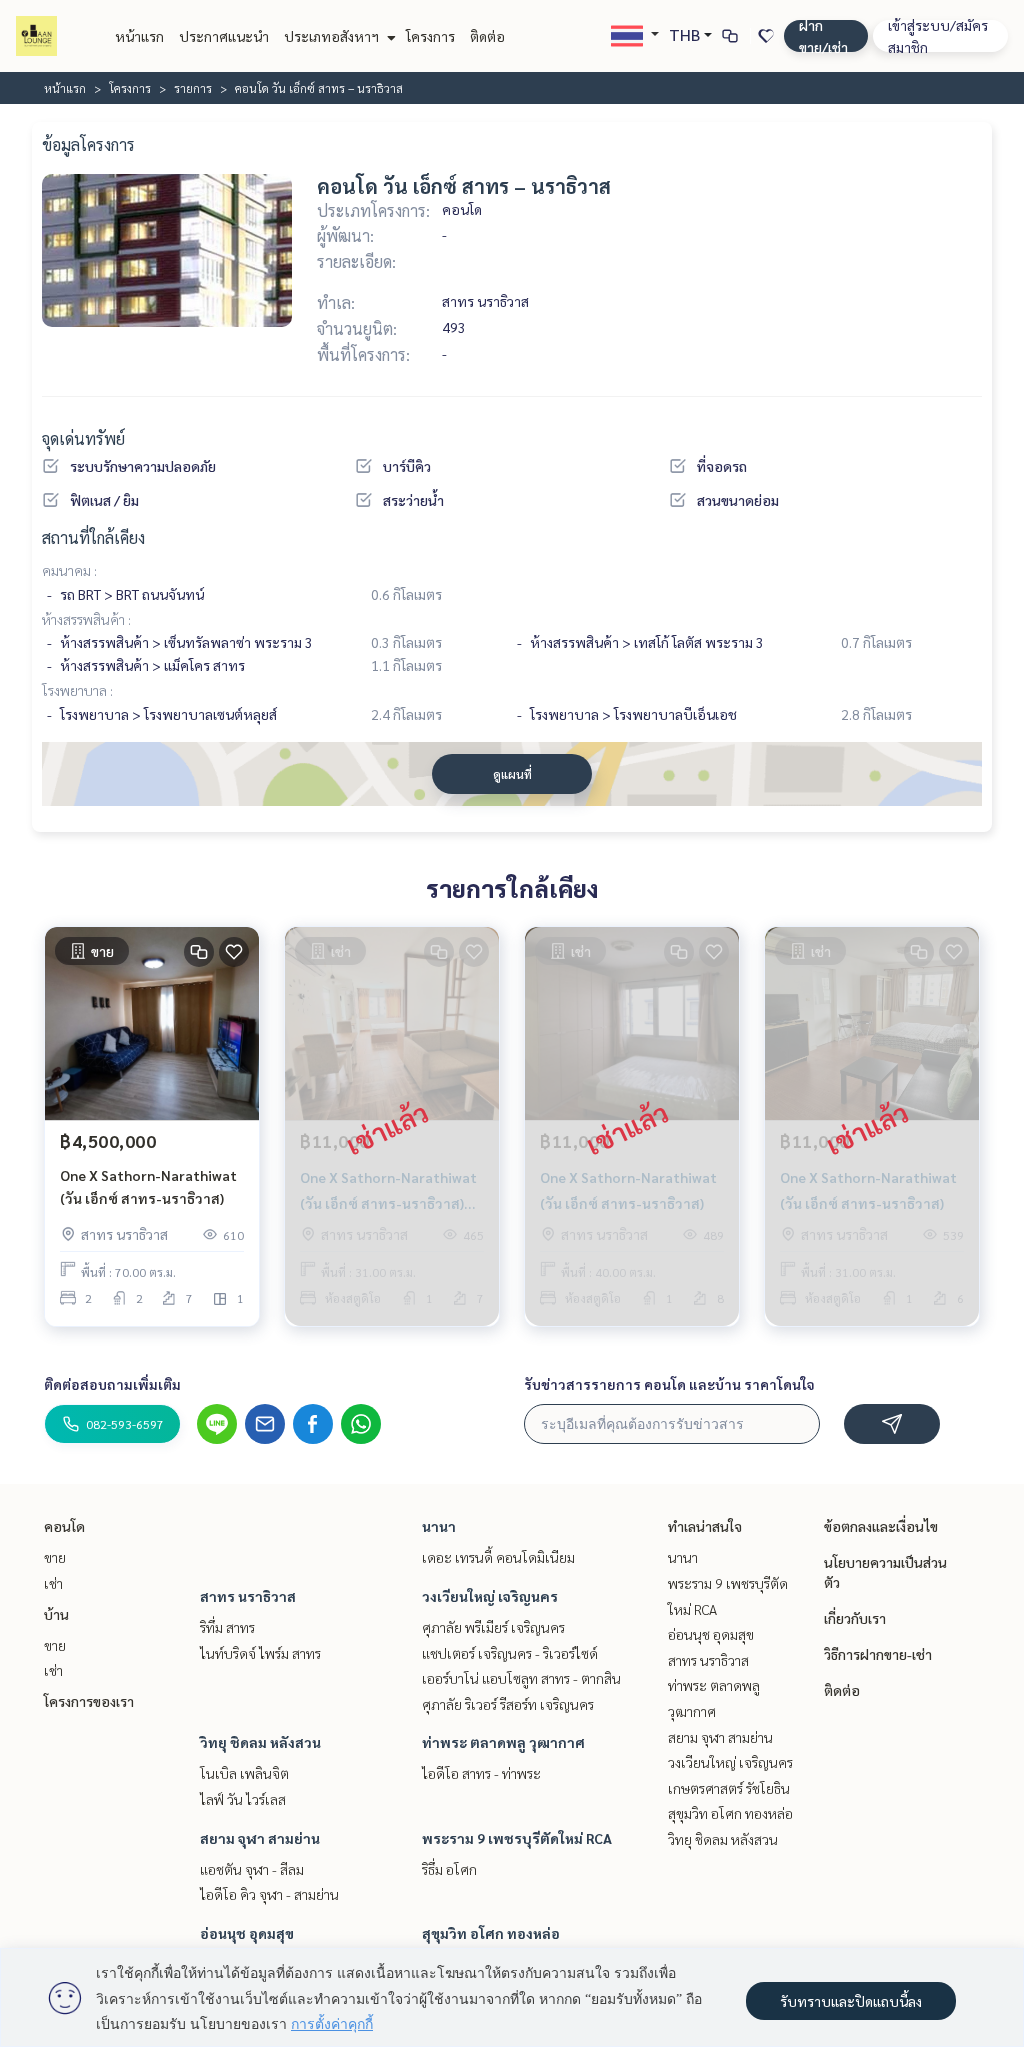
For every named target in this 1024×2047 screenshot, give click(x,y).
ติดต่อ (487, 36)
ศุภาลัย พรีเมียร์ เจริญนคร (493, 1627)
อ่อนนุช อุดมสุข (247, 1933)
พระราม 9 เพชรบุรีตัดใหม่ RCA (517, 1838)
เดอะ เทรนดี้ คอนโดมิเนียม (498, 1557)
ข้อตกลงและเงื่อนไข (881, 1526)
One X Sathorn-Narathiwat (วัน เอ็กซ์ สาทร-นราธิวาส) (148, 1186)
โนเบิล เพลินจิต (244, 1773)
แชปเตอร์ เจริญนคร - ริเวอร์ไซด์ (510, 1653)
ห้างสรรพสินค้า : (86, 619)
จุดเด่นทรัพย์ (83, 438)
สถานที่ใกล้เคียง (93, 537)
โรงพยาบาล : (77, 690)
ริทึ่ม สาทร (227, 1627)
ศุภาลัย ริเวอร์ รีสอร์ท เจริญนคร (508, 1704)
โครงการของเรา (89, 1701)
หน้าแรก (139, 36)
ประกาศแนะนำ (224, 36)
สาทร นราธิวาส (248, 1596)
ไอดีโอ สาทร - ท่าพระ (481, 1773)
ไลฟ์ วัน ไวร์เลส (243, 1799)
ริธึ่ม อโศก (449, 1869)
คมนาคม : (69, 570)
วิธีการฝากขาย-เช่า (878, 1654)
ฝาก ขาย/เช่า (823, 36)
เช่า (53, 1583)
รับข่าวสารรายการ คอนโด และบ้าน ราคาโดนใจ (669, 1384)
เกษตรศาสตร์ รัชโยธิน (729, 1788)
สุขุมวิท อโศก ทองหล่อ (491, 1933)
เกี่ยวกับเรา (855, 1618)
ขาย (55, 1557)
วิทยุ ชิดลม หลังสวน (260, 1742)
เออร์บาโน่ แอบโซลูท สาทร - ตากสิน (521, 1678)
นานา (439, 1526)
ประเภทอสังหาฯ (333, 36)
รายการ (193, 88)
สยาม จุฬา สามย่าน (260, 1838)
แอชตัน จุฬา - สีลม (252, 1869)
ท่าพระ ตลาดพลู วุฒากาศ (503, 1742)
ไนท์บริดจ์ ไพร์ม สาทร (260, 1653)
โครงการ (430, 36)
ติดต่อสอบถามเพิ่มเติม (112, 1384)
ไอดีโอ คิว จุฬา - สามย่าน (269, 1894)
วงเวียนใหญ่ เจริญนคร (490, 1596)
